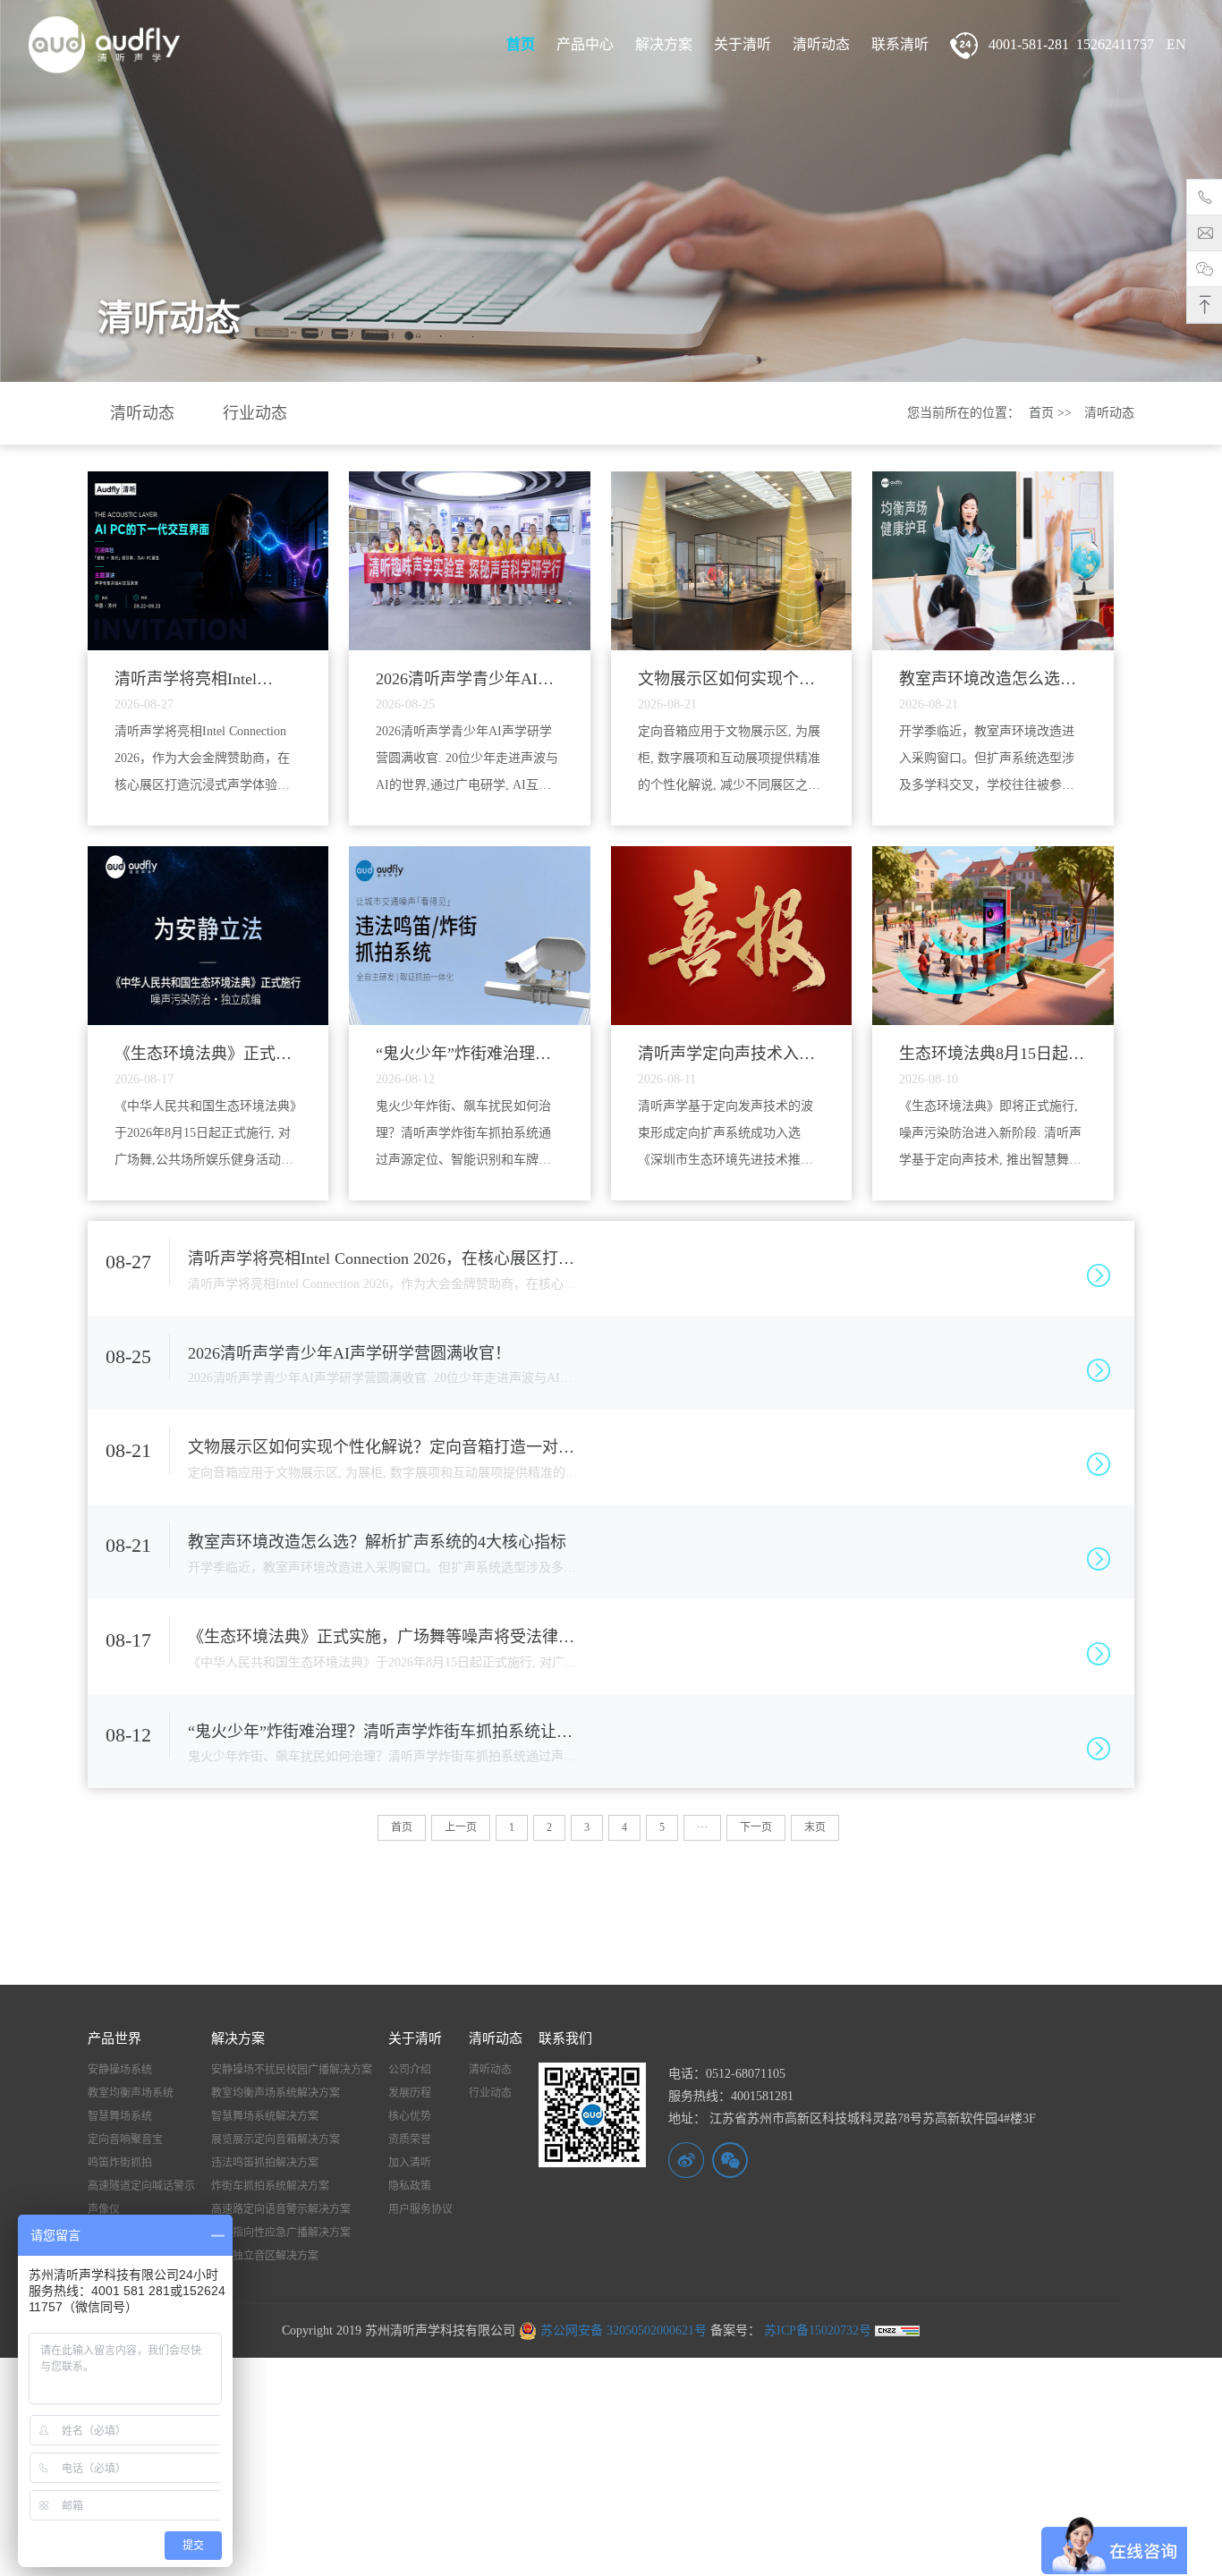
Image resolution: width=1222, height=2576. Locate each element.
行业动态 (255, 413)
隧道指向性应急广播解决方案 (281, 2233)
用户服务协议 (420, 2209)
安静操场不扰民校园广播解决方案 (292, 2070)
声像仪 (104, 2209)
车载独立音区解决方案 (265, 2256)
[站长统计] (897, 2330)
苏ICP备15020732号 (816, 2330)
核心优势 (410, 2116)
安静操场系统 (120, 2070)
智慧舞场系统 (120, 2116)
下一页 (756, 1827)
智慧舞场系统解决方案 (265, 2116)
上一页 (461, 1827)
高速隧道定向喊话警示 (141, 2186)
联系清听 (900, 44)
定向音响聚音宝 (125, 2140)
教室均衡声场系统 (131, 2093)
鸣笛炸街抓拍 (120, 2163)
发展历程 (410, 2093)
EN (1176, 44)
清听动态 (821, 44)
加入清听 (410, 2163)
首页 (521, 44)
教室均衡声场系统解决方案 (276, 2093)
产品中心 (585, 44)
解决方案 (664, 44)
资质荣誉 (410, 2140)
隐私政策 (410, 2186)
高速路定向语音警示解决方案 (281, 2209)
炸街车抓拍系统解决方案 (270, 2186)
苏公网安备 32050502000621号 (622, 2330)
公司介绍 (410, 2070)
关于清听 (743, 44)
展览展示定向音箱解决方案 (276, 2140)
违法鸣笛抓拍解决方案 (265, 2163)
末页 (815, 1827)
